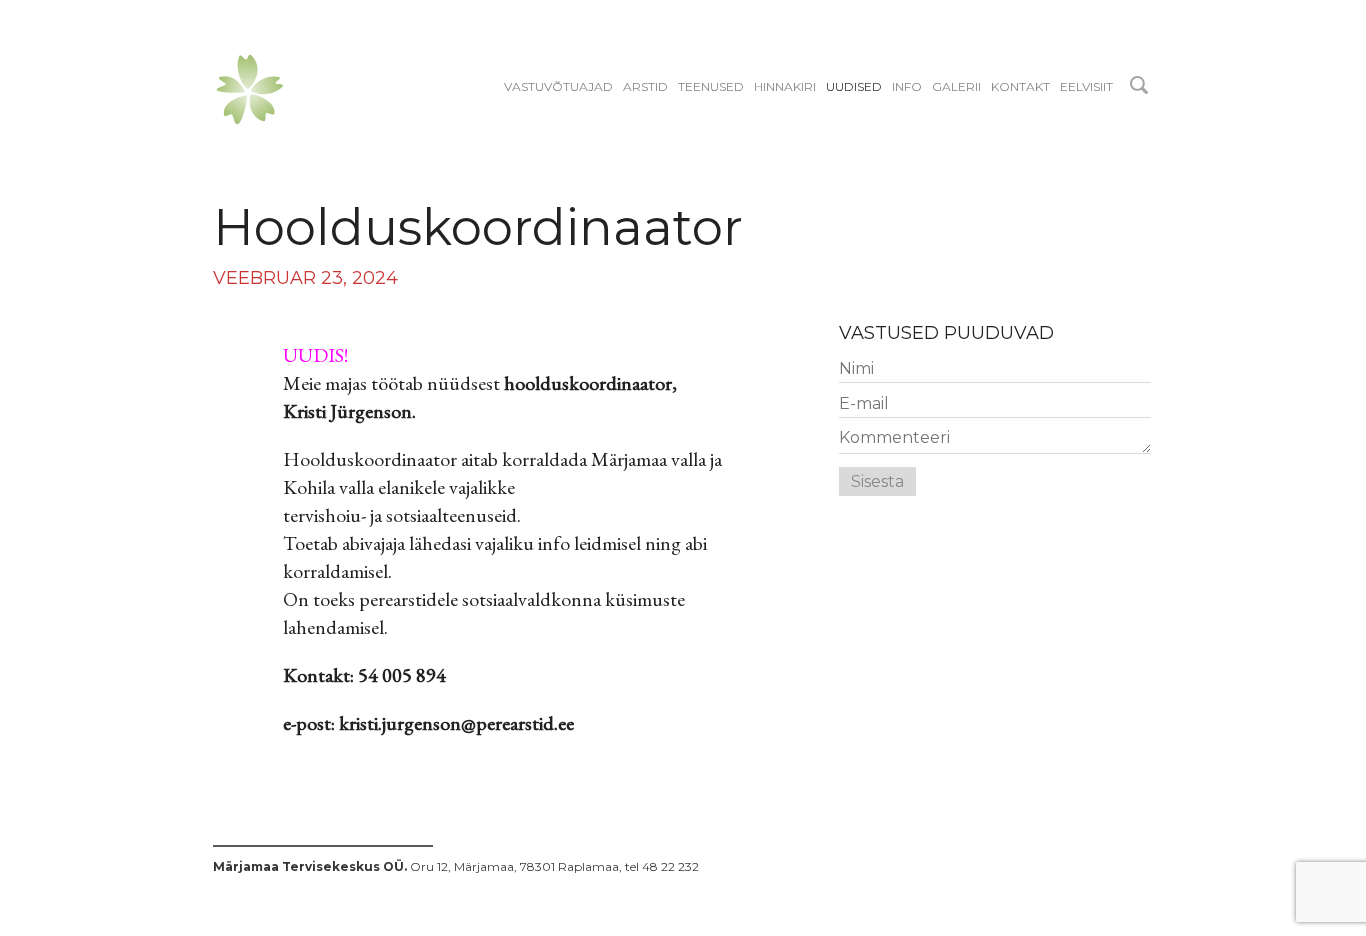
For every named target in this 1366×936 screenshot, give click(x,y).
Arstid (645, 86)
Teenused (711, 86)
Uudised (854, 86)
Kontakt (1020, 86)
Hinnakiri (785, 86)
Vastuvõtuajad (558, 86)
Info (907, 86)
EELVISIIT (1086, 86)
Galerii (956, 86)
